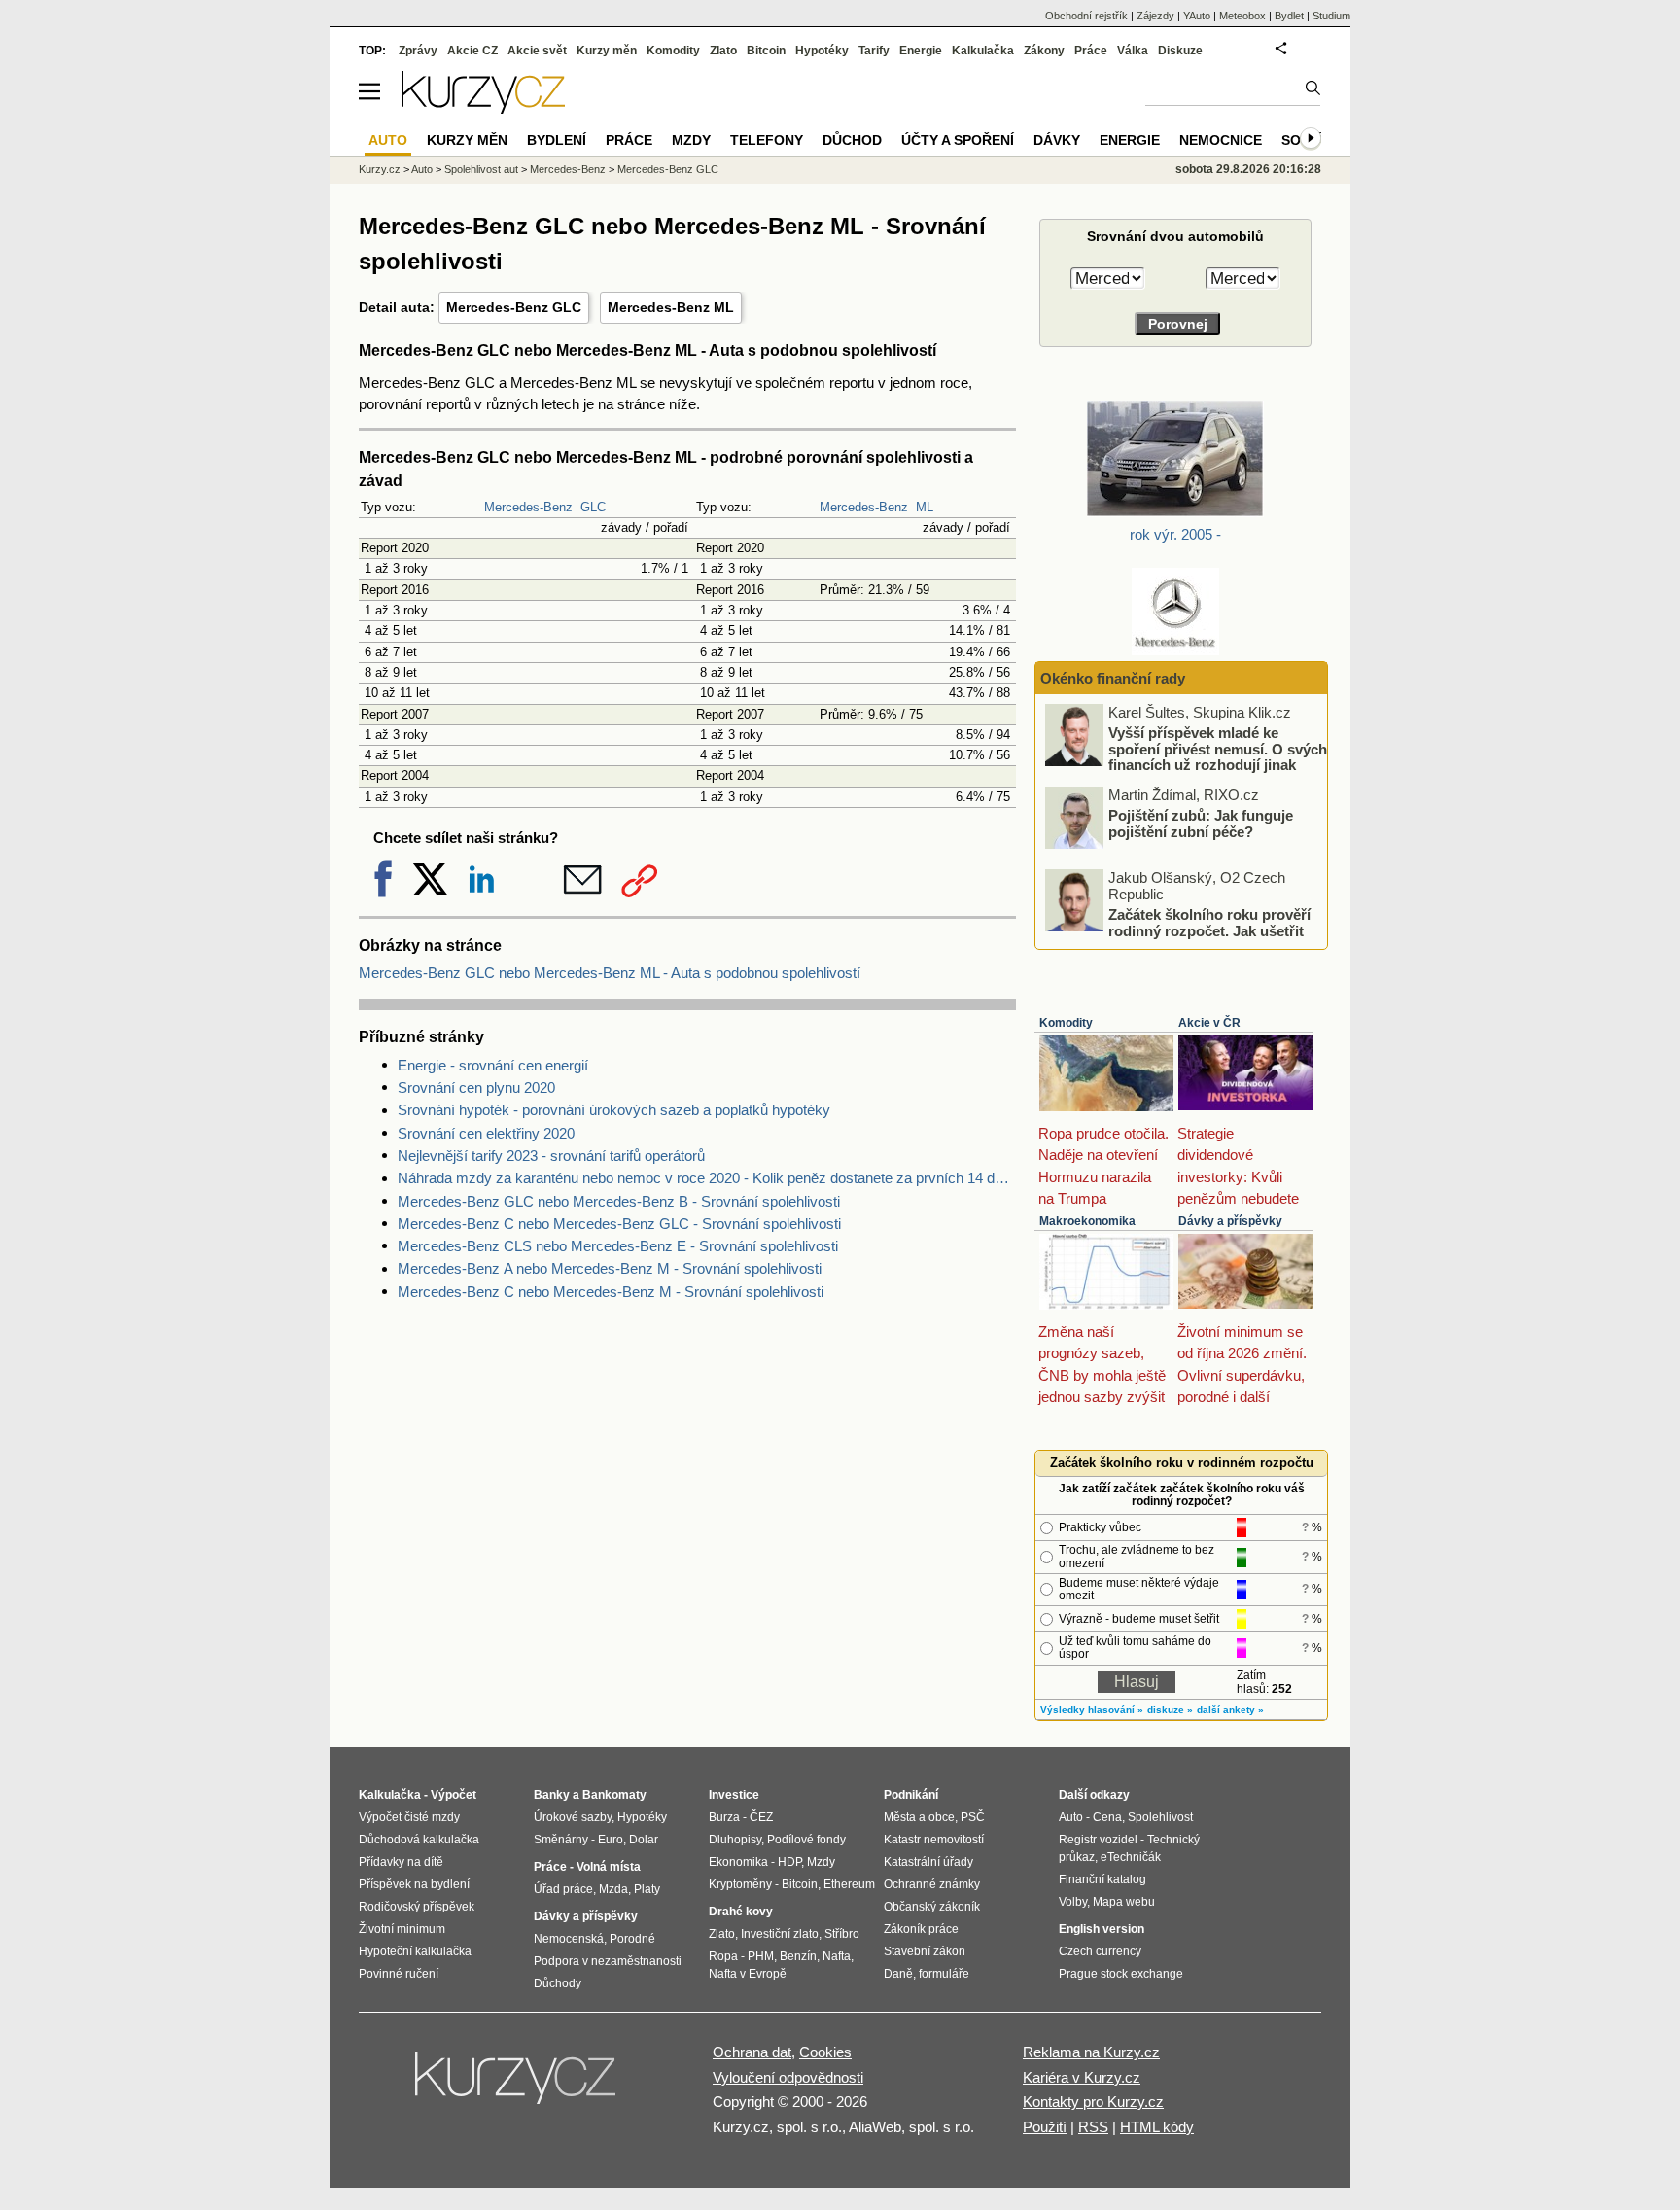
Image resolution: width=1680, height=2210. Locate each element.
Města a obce (919, 1817)
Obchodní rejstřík (1086, 16)
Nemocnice (1221, 140)
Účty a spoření (958, 140)
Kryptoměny (740, 1884)
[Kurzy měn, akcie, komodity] (517, 2086)
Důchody (558, 1983)
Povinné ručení (399, 1974)
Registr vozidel (1098, 1840)
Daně (898, 1974)
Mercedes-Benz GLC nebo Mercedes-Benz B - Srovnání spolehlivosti (619, 1201)
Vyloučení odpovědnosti (788, 2077)
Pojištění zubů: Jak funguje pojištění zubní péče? (1201, 824)
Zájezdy (1155, 16)
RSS (1093, 2127)
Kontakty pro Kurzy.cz (1093, 2102)
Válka (1133, 51)
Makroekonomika (1087, 1221)
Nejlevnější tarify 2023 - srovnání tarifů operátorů (551, 1156)
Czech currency (1100, 1951)
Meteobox (1242, 16)
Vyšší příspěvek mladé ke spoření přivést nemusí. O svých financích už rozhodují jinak (1218, 749)
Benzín (798, 1956)
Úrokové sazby (573, 1817)
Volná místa (609, 1867)
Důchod (852, 140)
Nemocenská (569, 1939)
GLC (593, 507)
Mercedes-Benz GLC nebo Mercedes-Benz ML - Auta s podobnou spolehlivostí (610, 973)
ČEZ (761, 1817)
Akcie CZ (472, 51)
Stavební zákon (925, 1951)
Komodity (1066, 1023)
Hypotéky (822, 51)
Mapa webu (1124, 1902)
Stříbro (842, 1934)
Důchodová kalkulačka (419, 1840)
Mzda (613, 1889)
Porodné (632, 1939)
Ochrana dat (752, 2052)
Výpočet (454, 1795)
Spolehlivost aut (481, 169)
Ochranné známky (932, 1884)
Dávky (1057, 140)
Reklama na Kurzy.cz (1091, 2052)
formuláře (944, 1974)
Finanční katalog (1102, 1879)
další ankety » (1230, 1710)
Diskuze (1180, 51)
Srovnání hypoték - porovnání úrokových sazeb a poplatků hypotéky (614, 1110)
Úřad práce (563, 1889)
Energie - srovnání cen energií (493, 1065)
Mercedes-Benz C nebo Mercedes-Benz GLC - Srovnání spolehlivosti (619, 1224)
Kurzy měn (607, 51)
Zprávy (418, 51)
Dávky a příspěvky (1230, 1221)
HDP (789, 1862)
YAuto (1197, 16)
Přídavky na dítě (401, 1862)
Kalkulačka (983, 51)
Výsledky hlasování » (1092, 1710)
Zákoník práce (921, 1929)
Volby (1073, 1902)
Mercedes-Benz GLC (514, 307)
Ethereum (849, 1884)
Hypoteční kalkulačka (415, 1951)
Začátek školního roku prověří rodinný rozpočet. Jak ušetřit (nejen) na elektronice (1209, 930)
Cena (1107, 1817)
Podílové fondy (806, 1840)
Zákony (1044, 51)
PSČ (973, 1817)
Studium (1331, 16)
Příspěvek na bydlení (414, 1884)
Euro (611, 1840)
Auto (422, 169)
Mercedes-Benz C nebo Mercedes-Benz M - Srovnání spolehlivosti (611, 1292)
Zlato (723, 51)
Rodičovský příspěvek (417, 1907)
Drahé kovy (741, 1912)
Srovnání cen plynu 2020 (476, 1087)
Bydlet (1289, 16)
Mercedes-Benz (528, 507)
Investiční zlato (780, 1934)
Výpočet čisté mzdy (409, 1817)
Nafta (837, 1956)
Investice (734, 1795)
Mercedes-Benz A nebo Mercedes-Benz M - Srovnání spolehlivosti (610, 1268)
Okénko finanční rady (1113, 678)
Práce (1091, 51)
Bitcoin (766, 51)
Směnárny (561, 1840)
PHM (761, 1956)
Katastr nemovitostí (934, 1840)
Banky (552, 1795)
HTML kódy (1157, 2127)
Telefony (767, 140)
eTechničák (1131, 1857)
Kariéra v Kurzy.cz (1082, 2077)
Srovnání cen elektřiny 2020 (486, 1133)
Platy (647, 1889)
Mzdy (691, 140)
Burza (724, 1817)
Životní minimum (402, 1929)
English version (1102, 1929)
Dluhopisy (735, 1840)
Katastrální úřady (928, 1862)
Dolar (644, 1840)
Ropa (723, 1956)
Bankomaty (614, 1795)
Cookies (825, 2052)
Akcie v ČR (1209, 1023)
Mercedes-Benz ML (671, 307)
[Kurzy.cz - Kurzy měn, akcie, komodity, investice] (483, 108)
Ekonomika (738, 1862)
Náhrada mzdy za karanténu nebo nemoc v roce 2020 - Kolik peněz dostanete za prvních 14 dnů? (707, 1178)
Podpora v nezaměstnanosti (608, 1961)
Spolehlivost (1160, 1817)
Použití (1045, 2127)
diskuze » (1170, 1710)
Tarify (874, 51)
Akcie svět (537, 51)
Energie (921, 51)
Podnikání (911, 1795)
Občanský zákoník (932, 1907)
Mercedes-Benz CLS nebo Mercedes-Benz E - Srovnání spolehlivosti (618, 1246)
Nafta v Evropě (748, 1974)
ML (925, 507)
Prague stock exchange (1121, 1974)
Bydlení (557, 140)
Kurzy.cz (380, 169)
